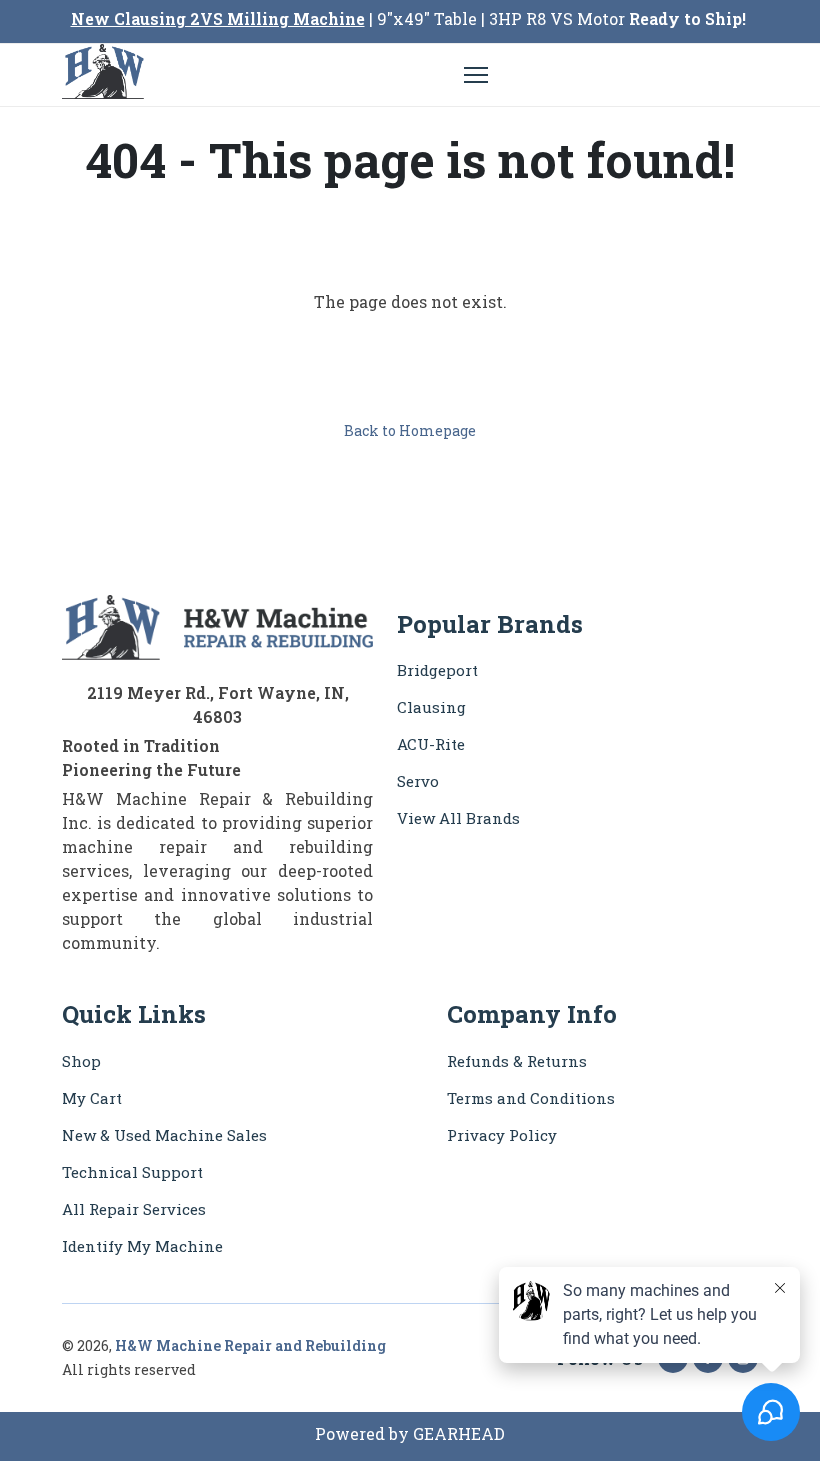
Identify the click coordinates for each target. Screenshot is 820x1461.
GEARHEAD (459, 1433)
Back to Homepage (410, 430)
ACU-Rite (431, 744)
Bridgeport (437, 670)
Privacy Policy (502, 1135)
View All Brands (458, 818)
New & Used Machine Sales (164, 1135)
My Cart (92, 1098)
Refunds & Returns (517, 1061)
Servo (418, 781)
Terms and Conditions (531, 1098)
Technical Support (132, 1172)
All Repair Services (134, 1209)
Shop (81, 1061)
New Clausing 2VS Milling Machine (218, 18)
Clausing (431, 707)
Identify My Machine (142, 1246)
